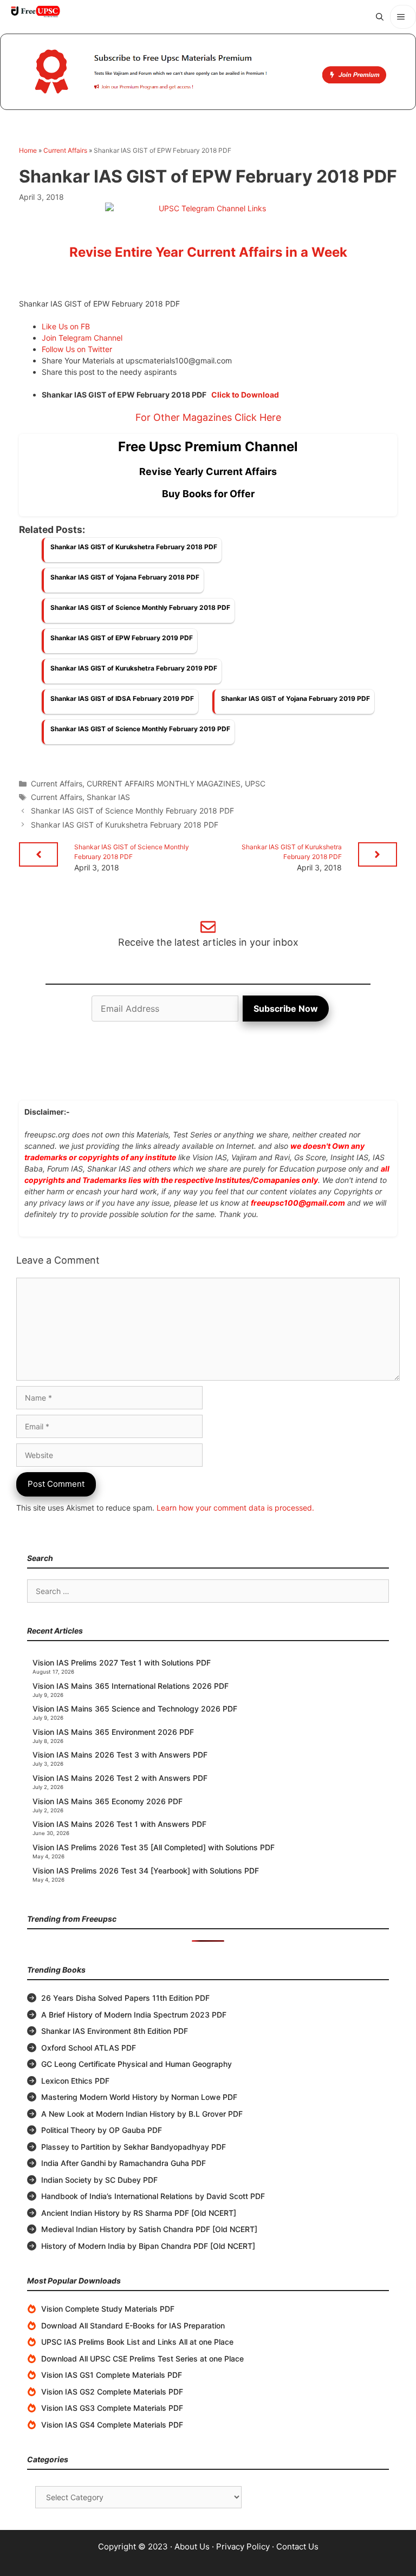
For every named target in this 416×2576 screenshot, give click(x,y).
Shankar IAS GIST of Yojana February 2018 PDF (125, 577)
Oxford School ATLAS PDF (89, 2048)
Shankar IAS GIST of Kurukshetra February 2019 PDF (134, 668)
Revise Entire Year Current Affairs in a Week (208, 252)
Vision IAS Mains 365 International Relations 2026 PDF (131, 1686)
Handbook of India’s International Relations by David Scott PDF (153, 2196)
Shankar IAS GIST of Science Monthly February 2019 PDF (140, 729)
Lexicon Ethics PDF (75, 2081)
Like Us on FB (66, 326)
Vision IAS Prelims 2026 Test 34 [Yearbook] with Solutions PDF (146, 1871)
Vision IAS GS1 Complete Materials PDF (112, 2375)
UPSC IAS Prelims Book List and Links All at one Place (137, 2342)
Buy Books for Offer (208, 494)
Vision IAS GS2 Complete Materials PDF (112, 2392)
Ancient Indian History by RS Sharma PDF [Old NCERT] (139, 2213)
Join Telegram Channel (82, 338)
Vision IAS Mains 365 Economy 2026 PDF (108, 1801)
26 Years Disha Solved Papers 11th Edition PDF (125, 1998)
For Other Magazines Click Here (208, 417)
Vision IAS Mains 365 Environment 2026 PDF (113, 1732)
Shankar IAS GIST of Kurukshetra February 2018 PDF (134, 547)
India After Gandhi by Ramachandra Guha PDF (123, 2163)
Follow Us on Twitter (77, 349)
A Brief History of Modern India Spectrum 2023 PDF (134, 2015)
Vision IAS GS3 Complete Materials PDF (112, 2408)
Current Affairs (65, 150)
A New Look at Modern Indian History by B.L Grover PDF (142, 2114)
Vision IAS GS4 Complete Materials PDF (112, 2425)
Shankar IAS (108, 797)
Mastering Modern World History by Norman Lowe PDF (139, 2097)
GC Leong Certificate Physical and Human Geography (136, 2064)
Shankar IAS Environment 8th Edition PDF (115, 2031)
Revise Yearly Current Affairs (208, 471)
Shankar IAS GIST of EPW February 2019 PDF (122, 638)
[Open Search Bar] (380, 17)
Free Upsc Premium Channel (208, 447)
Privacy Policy (243, 2546)
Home (28, 150)
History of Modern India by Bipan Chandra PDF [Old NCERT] (148, 2246)
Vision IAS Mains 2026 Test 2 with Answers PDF (120, 1778)
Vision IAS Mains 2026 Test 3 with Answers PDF (120, 1755)
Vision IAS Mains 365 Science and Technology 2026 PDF (135, 1709)
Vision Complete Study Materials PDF (108, 2309)
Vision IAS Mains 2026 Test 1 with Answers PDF (119, 1824)
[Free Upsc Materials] (35, 11)
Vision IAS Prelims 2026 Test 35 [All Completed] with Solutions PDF (154, 1847)
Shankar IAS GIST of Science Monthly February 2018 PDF (140, 607)
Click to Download (245, 395)
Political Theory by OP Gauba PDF (102, 2130)
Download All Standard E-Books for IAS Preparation (133, 2325)
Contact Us (297, 2546)
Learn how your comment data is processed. (235, 1508)
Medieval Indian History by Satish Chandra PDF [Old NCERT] (149, 2229)
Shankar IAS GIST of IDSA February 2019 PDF (122, 698)
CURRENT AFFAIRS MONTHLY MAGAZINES (164, 783)
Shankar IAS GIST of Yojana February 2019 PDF (295, 698)
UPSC (255, 783)
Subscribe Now (286, 1009)
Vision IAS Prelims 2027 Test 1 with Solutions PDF (122, 1663)
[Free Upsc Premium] (208, 72)
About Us (192, 2546)
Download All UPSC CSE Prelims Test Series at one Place (142, 2359)
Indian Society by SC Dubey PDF (99, 2180)
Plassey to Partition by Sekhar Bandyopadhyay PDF (134, 2147)
